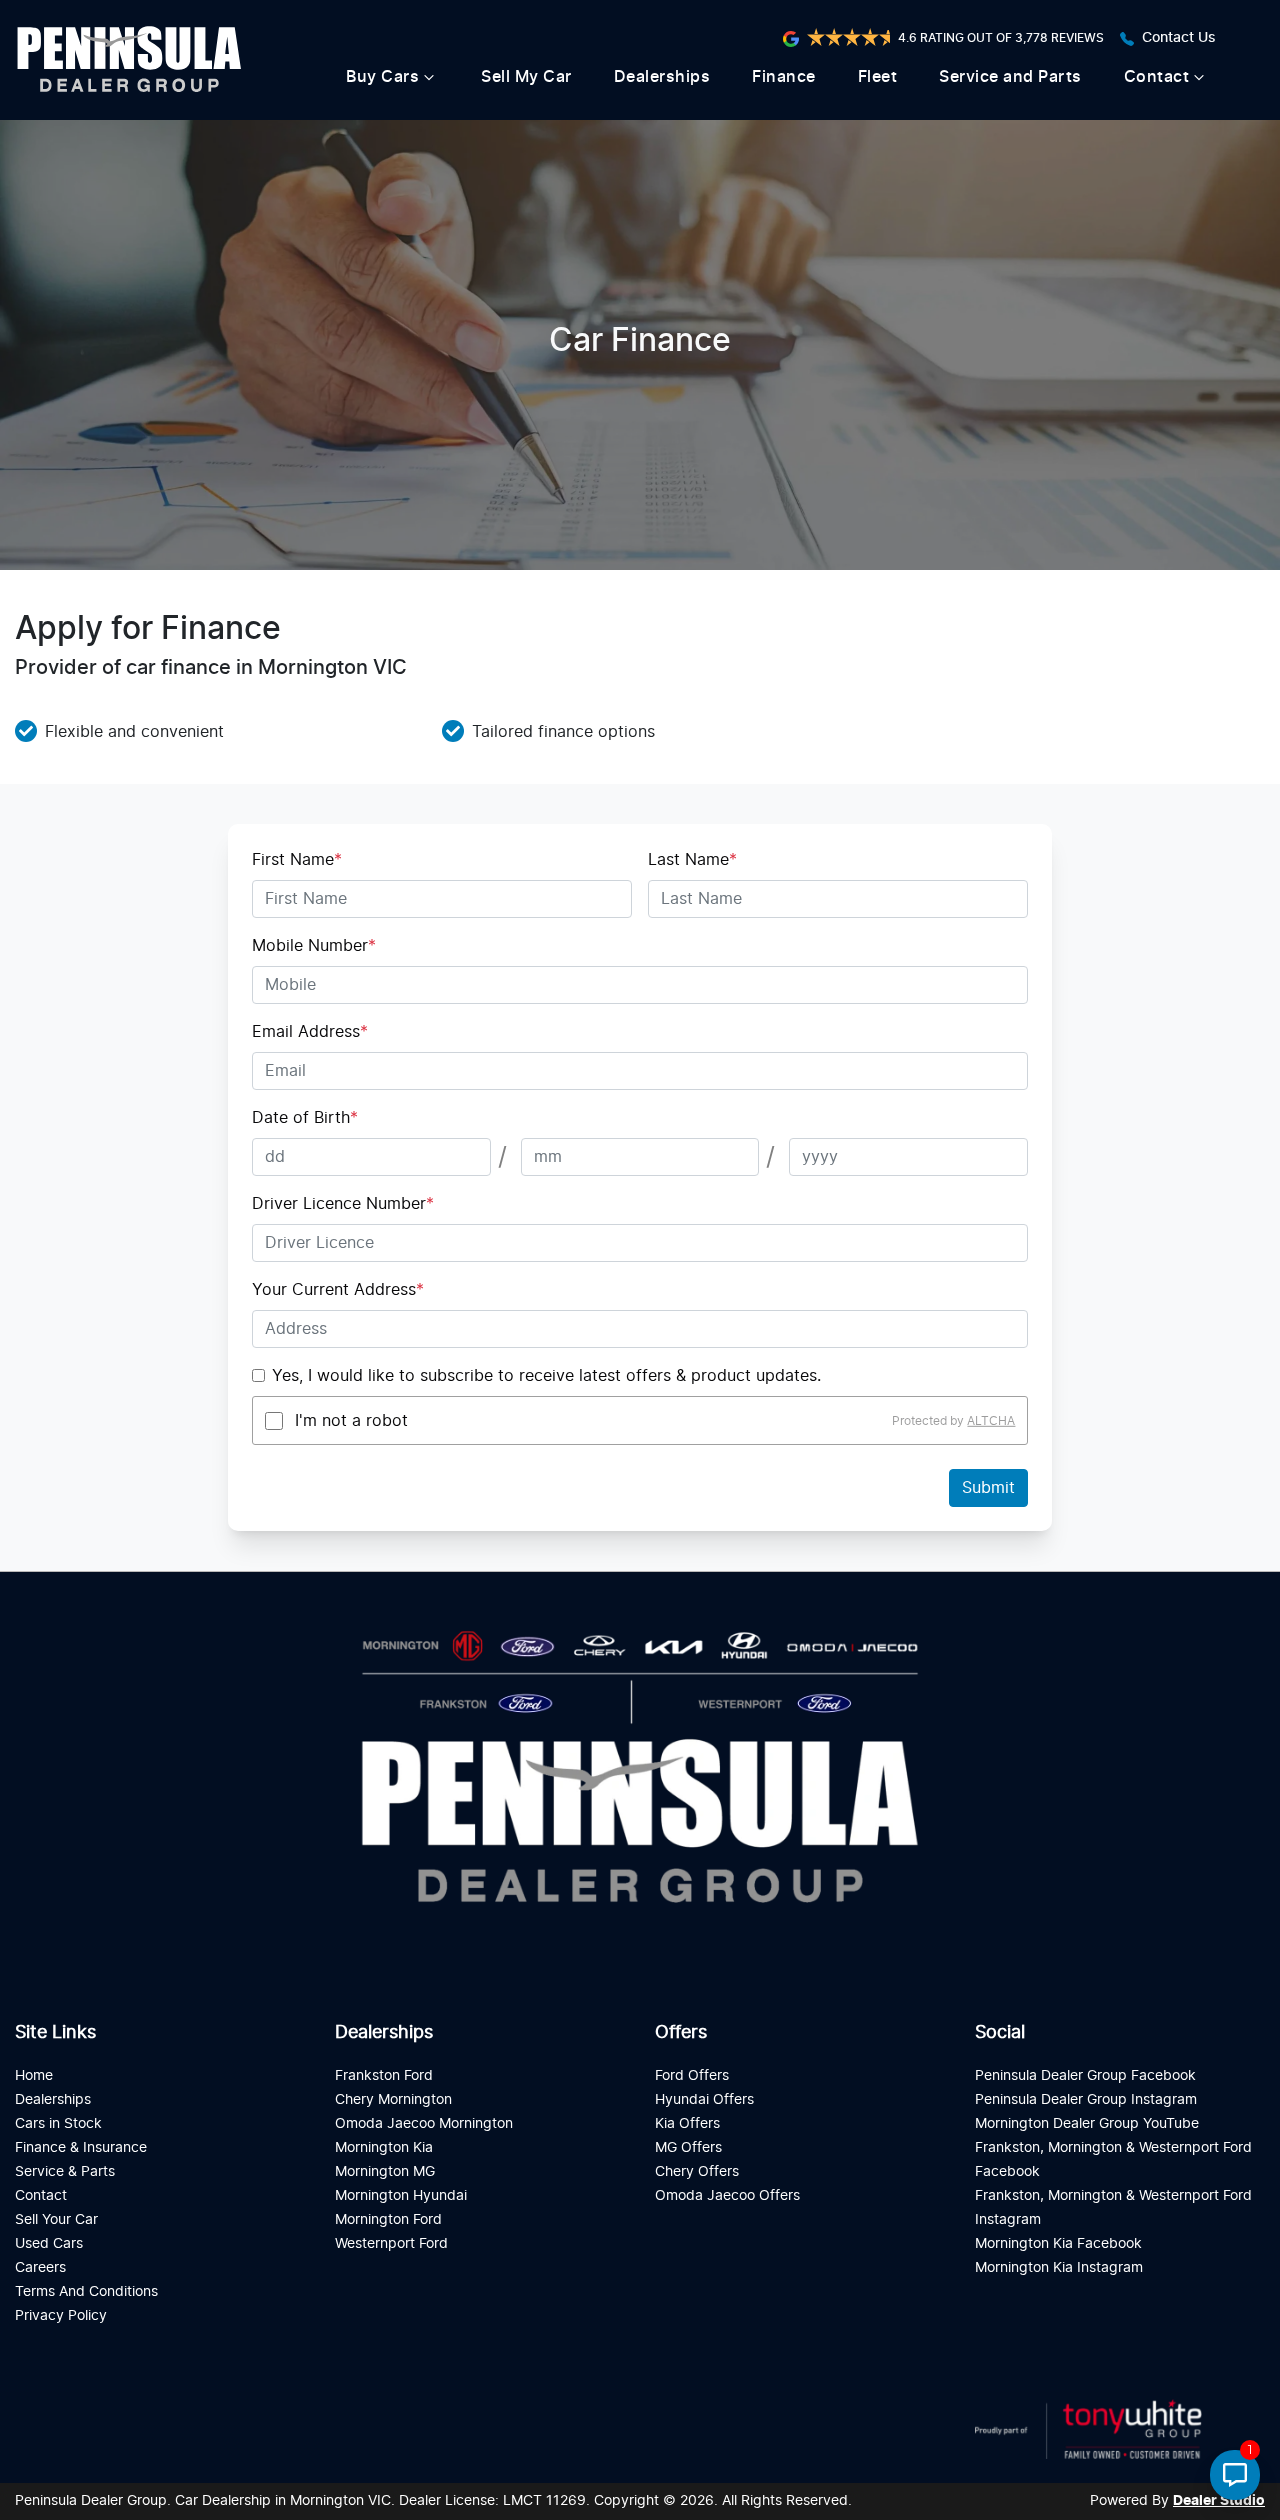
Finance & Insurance (81, 2147)
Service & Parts (65, 2171)
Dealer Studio (1219, 2501)
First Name (297, 860)
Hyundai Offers (704, 2099)
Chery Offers (697, 2171)
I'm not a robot (351, 1421)
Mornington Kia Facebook (1058, 2243)
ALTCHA (991, 1421)
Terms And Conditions (86, 2291)
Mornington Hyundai (401, 2195)
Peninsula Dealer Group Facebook (1085, 2075)
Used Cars (49, 2243)
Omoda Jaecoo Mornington (424, 2123)
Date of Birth (305, 1118)
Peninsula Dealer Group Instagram (1086, 2099)
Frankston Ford (384, 2075)
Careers (40, 2267)
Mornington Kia (384, 2147)
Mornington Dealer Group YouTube (1087, 2123)
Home (34, 2075)
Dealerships (662, 77)
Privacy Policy (61, 2315)
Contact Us (1179, 38)
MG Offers (688, 2147)
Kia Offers (687, 2123)
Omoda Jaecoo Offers (727, 2195)
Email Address (310, 1032)
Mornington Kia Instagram (1059, 2267)
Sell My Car (526, 77)
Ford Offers (692, 2075)
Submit (988, 1488)
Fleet (878, 77)
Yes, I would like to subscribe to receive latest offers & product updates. (546, 1376)
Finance (784, 77)
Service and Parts (1010, 77)
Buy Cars (382, 77)
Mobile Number (314, 946)
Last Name (692, 860)
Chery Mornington (393, 2099)
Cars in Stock (58, 2123)
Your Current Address (338, 1290)
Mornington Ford (388, 2219)
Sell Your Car (56, 2219)
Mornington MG (385, 2171)
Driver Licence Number (343, 1204)
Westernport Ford (391, 2243)
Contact (1157, 77)
